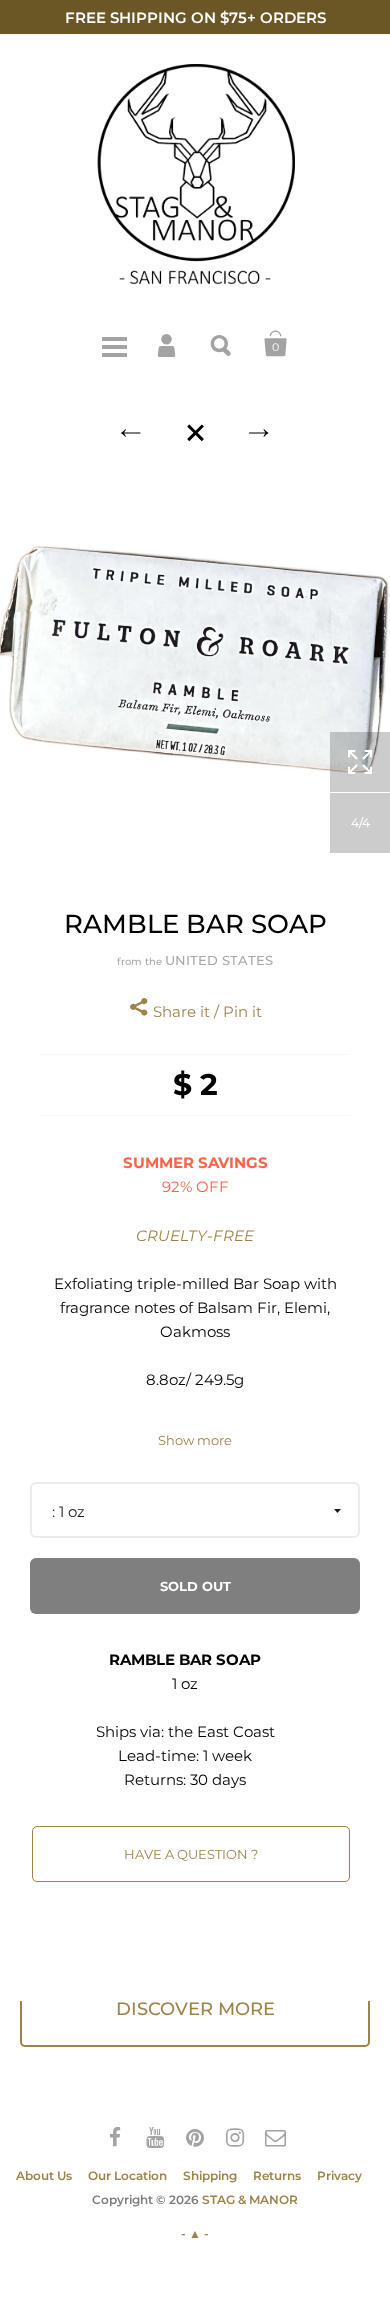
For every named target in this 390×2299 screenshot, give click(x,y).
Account (168, 344)
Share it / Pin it (205, 1011)
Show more (195, 1440)
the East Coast (221, 1731)
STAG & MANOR (250, 2199)
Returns (277, 2175)
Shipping (210, 2175)
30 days (218, 1779)
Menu (114, 344)
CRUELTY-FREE (195, 1235)
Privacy (339, 2175)
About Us (44, 2175)
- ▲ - (195, 2233)
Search (222, 344)
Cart (276, 344)
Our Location (127, 2175)
